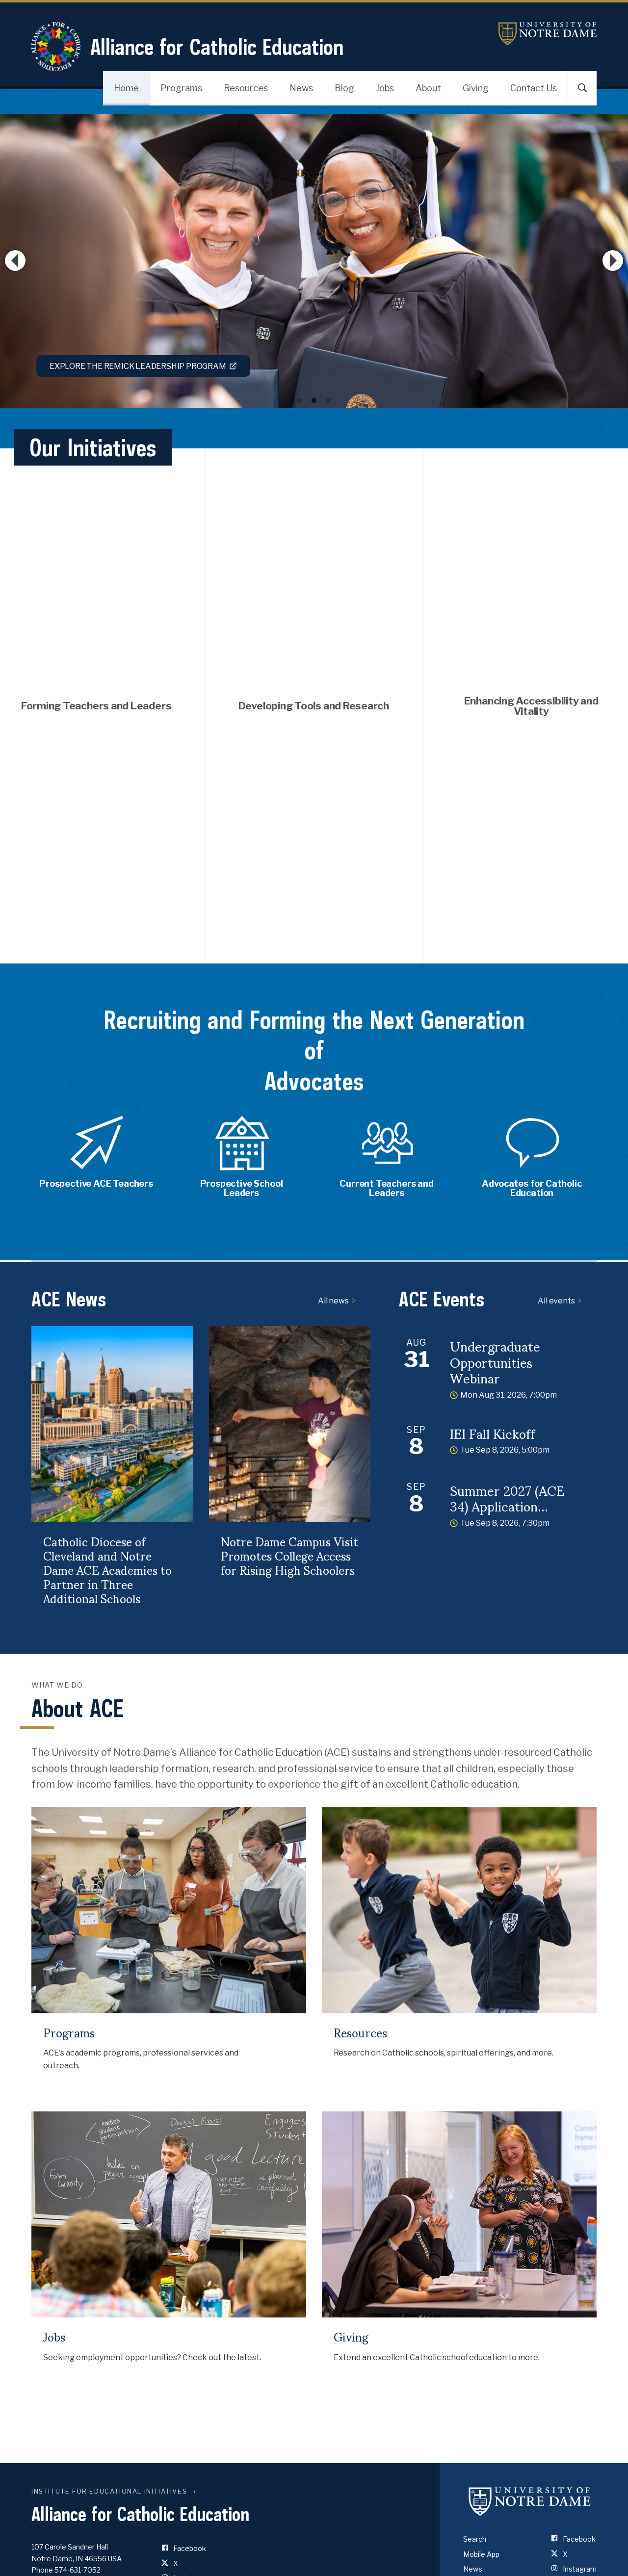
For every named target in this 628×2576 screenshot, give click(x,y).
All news (333, 1301)
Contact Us (534, 88)
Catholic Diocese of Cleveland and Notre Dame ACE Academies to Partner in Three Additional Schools (107, 1569)
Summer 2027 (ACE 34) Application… (507, 1498)
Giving (476, 88)
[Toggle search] (582, 88)
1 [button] (299, 401)
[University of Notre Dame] (530, 2501)
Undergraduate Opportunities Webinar (495, 1361)
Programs (181, 88)
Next (613, 260)
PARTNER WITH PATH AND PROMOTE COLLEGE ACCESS (155, 366)
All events (556, 1301)
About (428, 88)
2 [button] (314, 401)
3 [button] (329, 401)
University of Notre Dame (548, 34)
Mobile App (481, 2554)
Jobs (385, 88)
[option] (314, 261)
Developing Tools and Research (314, 706)
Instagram (579, 2569)
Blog (344, 88)
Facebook (189, 2548)
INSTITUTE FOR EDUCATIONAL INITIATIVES (109, 2491)
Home (126, 88)
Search (475, 2539)
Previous (15, 260)
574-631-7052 (78, 2570)
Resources (246, 88)
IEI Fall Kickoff (492, 1433)
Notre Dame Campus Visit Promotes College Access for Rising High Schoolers (289, 1555)
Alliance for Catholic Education (217, 47)
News (301, 88)
